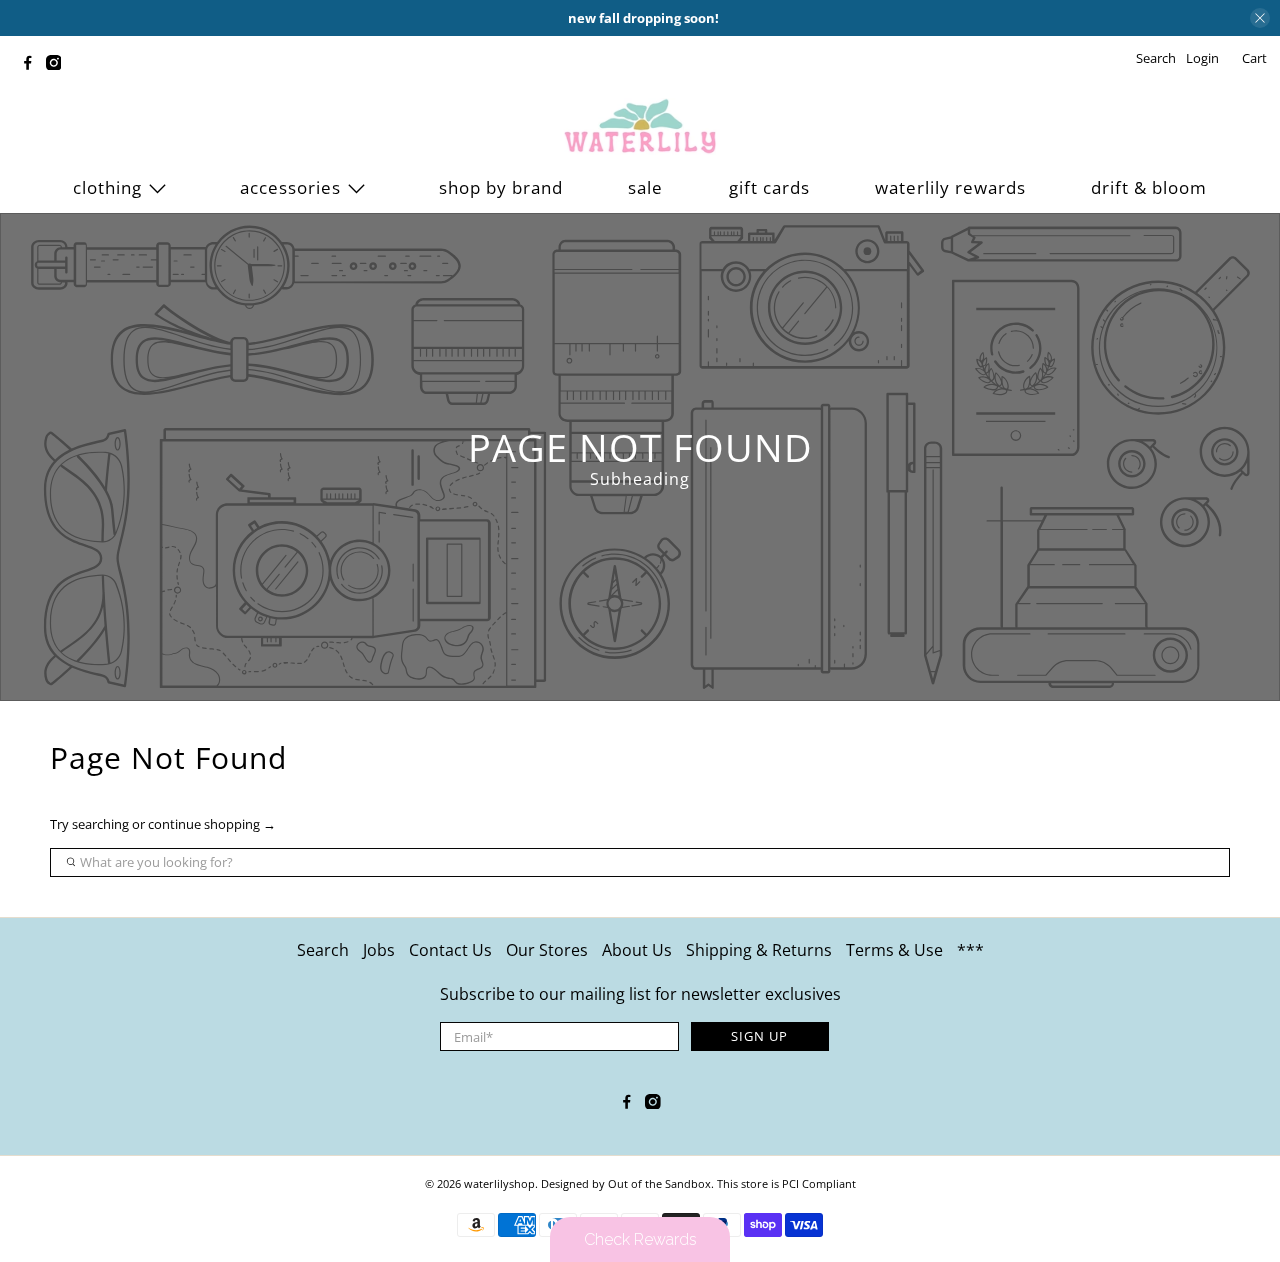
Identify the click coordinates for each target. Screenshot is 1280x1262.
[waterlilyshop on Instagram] (59, 65)
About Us (637, 950)
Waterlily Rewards (950, 187)
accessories (290, 187)
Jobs (379, 950)
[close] (1260, 18)
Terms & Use (894, 950)
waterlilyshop (499, 1183)
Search (323, 950)
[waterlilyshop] (640, 127)
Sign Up (759, 1036)
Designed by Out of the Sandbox (626, 1183)
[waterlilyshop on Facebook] (33, 65)
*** (970, 950)
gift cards (769, 187)
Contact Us (450, 950)
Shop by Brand (501, 187)
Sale (645, 187)
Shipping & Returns (759, 950)
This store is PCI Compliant (786, 1183)
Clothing (107, 187)
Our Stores (547, 950)
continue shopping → (212, 824)
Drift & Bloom (1149, 187)
